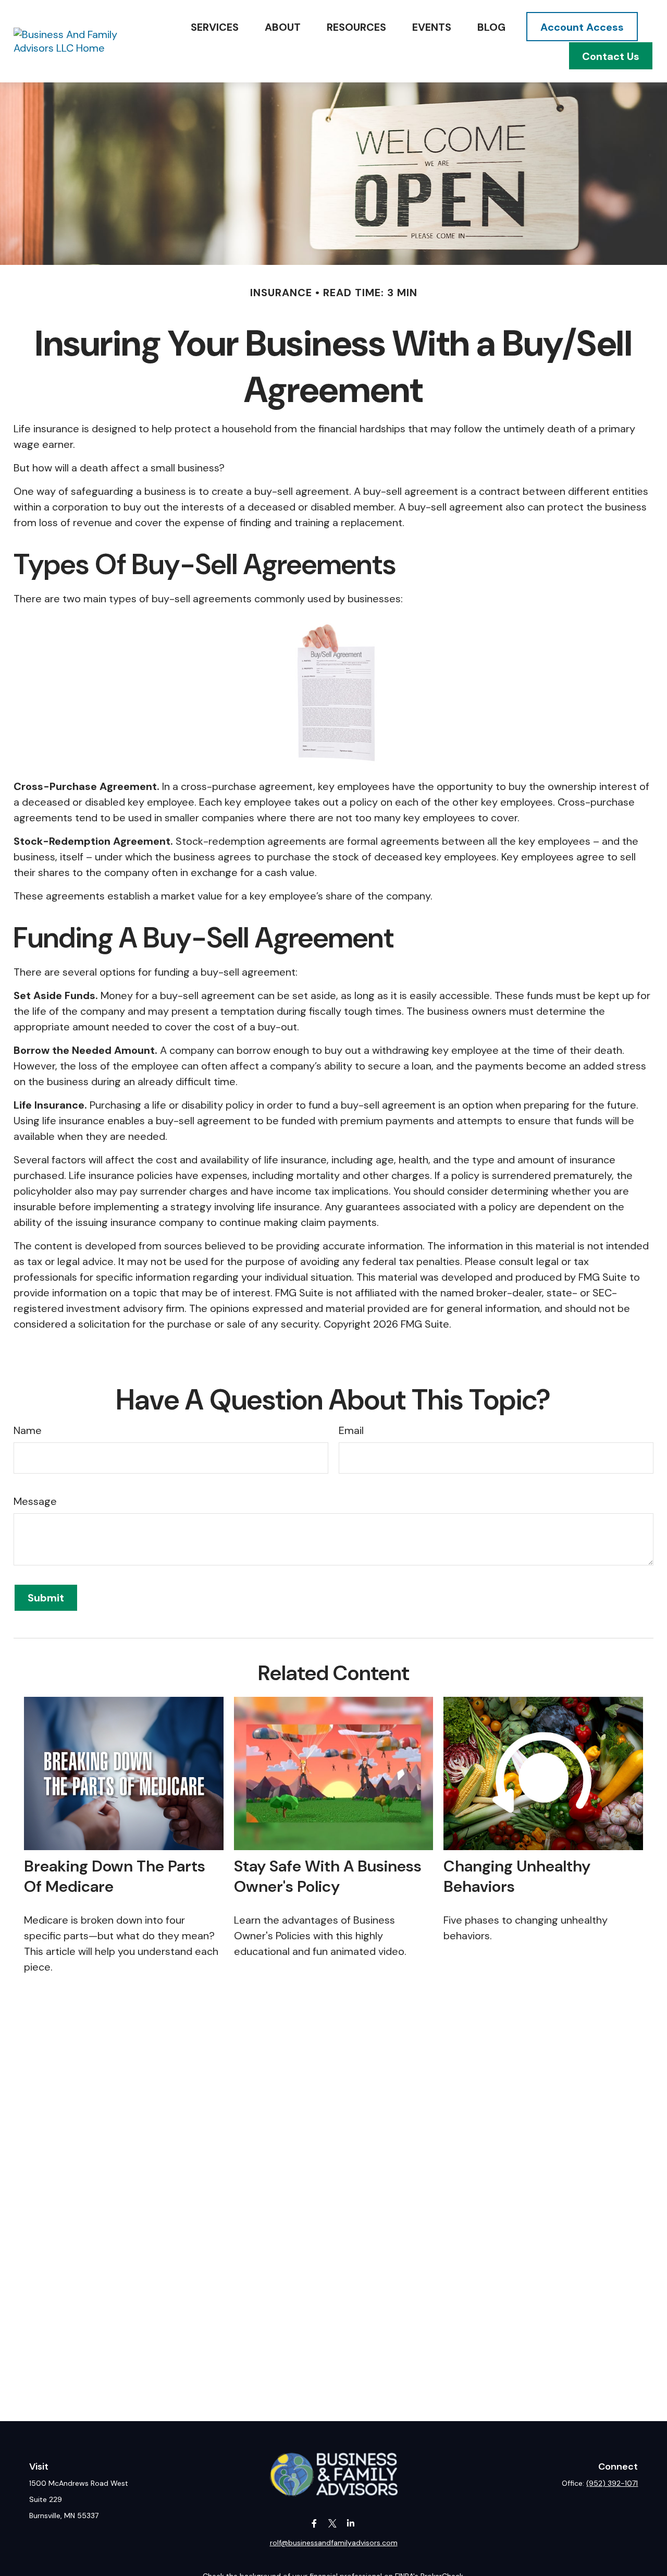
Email (351, 1430)
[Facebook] (314, 2524)
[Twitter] (333, 2524)
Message (35, 1501)
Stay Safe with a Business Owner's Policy (328, 1876)
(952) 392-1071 (612, 2483)
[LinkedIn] (351, 2524)
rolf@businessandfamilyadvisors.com (334, 2543)
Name (28, 1430)
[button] (215, 27)
